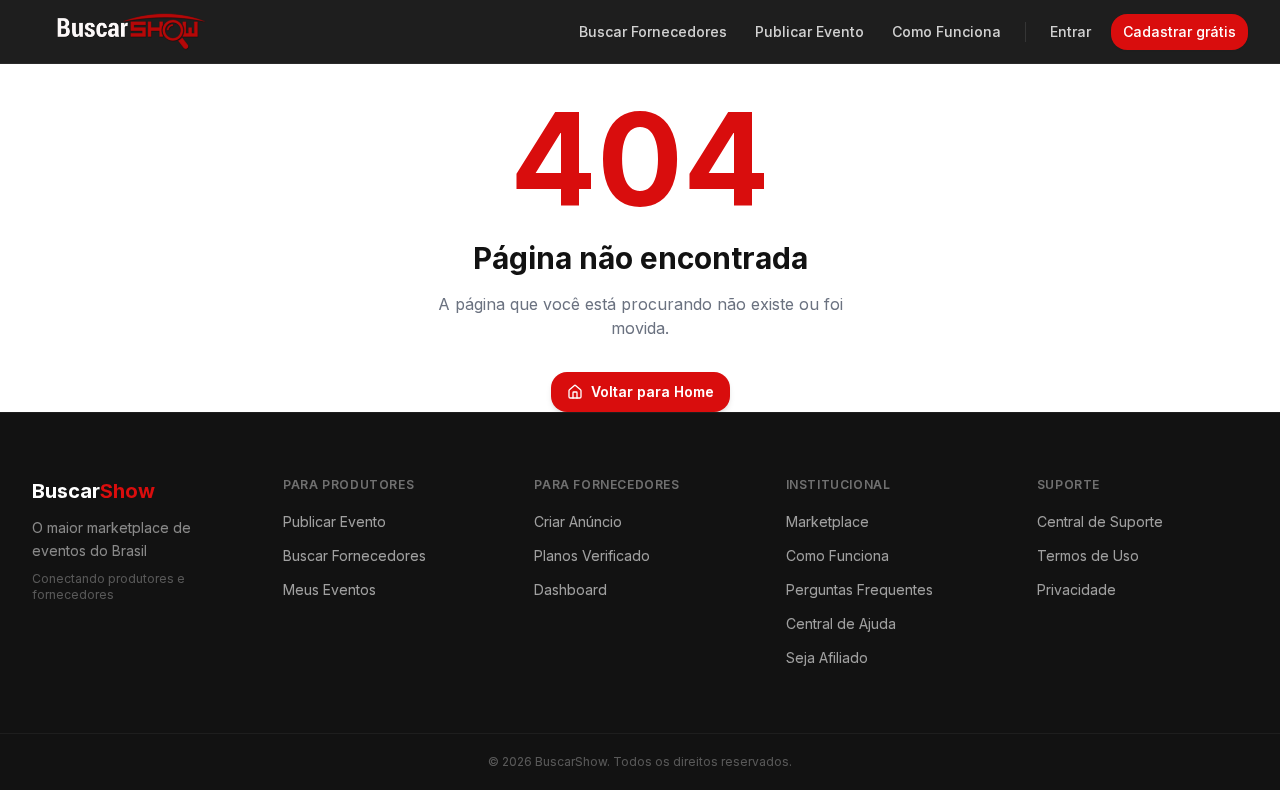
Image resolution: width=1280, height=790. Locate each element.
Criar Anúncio (578, 521)
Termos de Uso (1088, 555)
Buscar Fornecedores (653, 31)
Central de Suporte (1100, 521)
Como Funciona (946, 31)
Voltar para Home (652, 391)
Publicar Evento (809, 31)
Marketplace (827, 521)
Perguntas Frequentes (859, 589)
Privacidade (1076, 589)
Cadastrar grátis (1179, 31)
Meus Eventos (329, 589)
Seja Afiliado (827, 657)
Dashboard (570, 589)
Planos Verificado (592, 555)
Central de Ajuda (841, 623)
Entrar (1070, 31)
